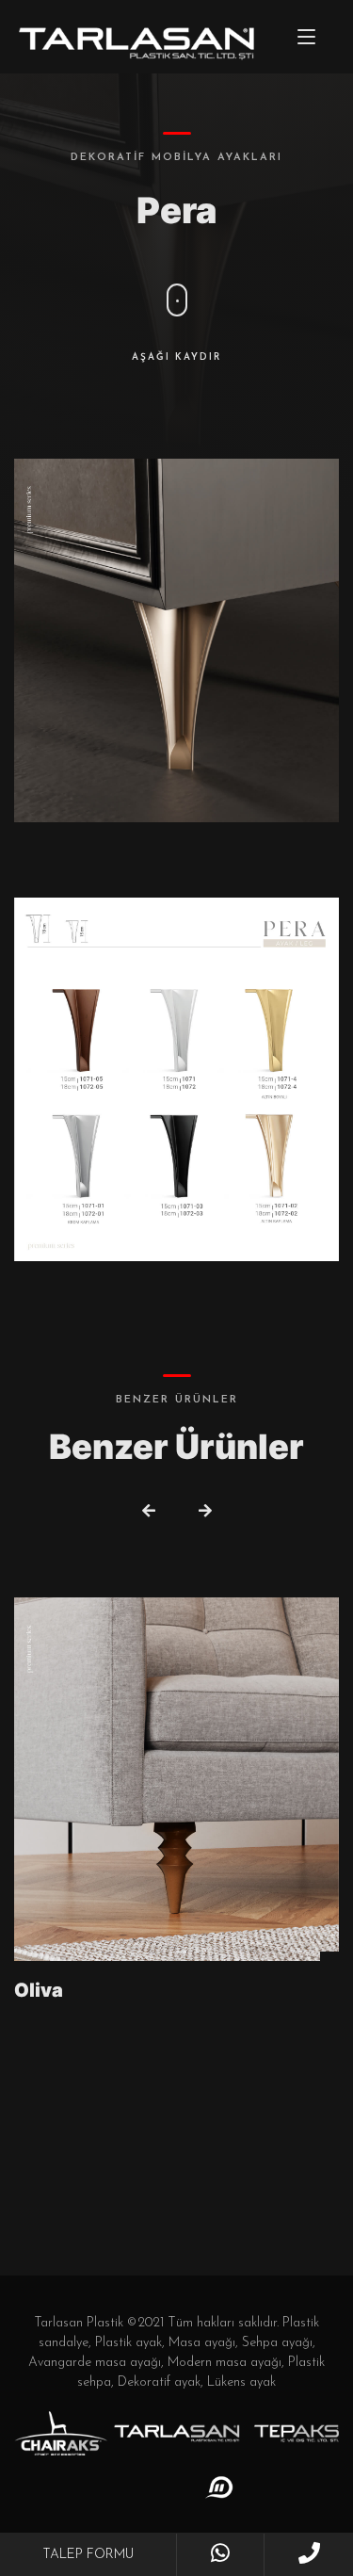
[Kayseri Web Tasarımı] (219, 2487)
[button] (149, 1513)
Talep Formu (88, 2555)
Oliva (39, 1990)
